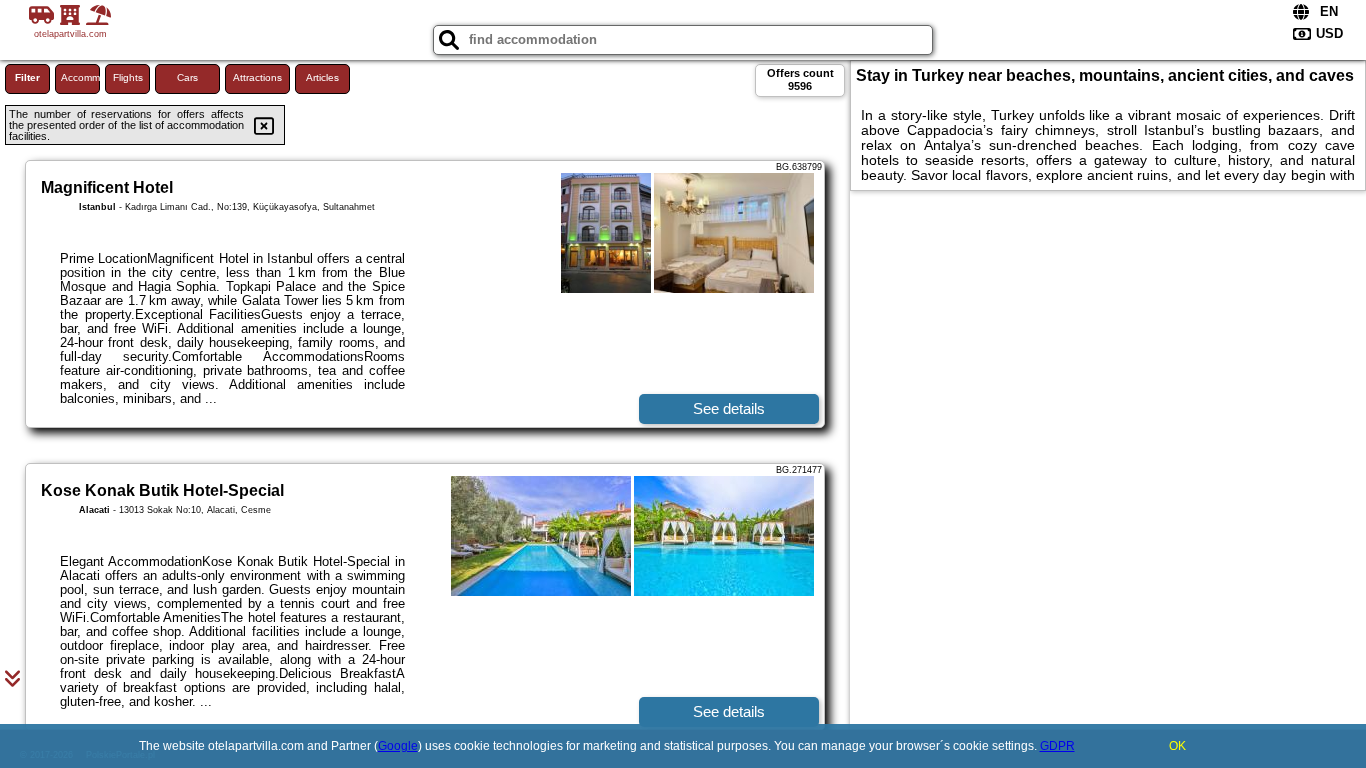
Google (398, 746)
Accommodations (80, 77)
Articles (322, 77)
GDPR (1057, 746)
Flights (128, 77)
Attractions (257, 77)
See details (729, 408)
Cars (187, 77)
